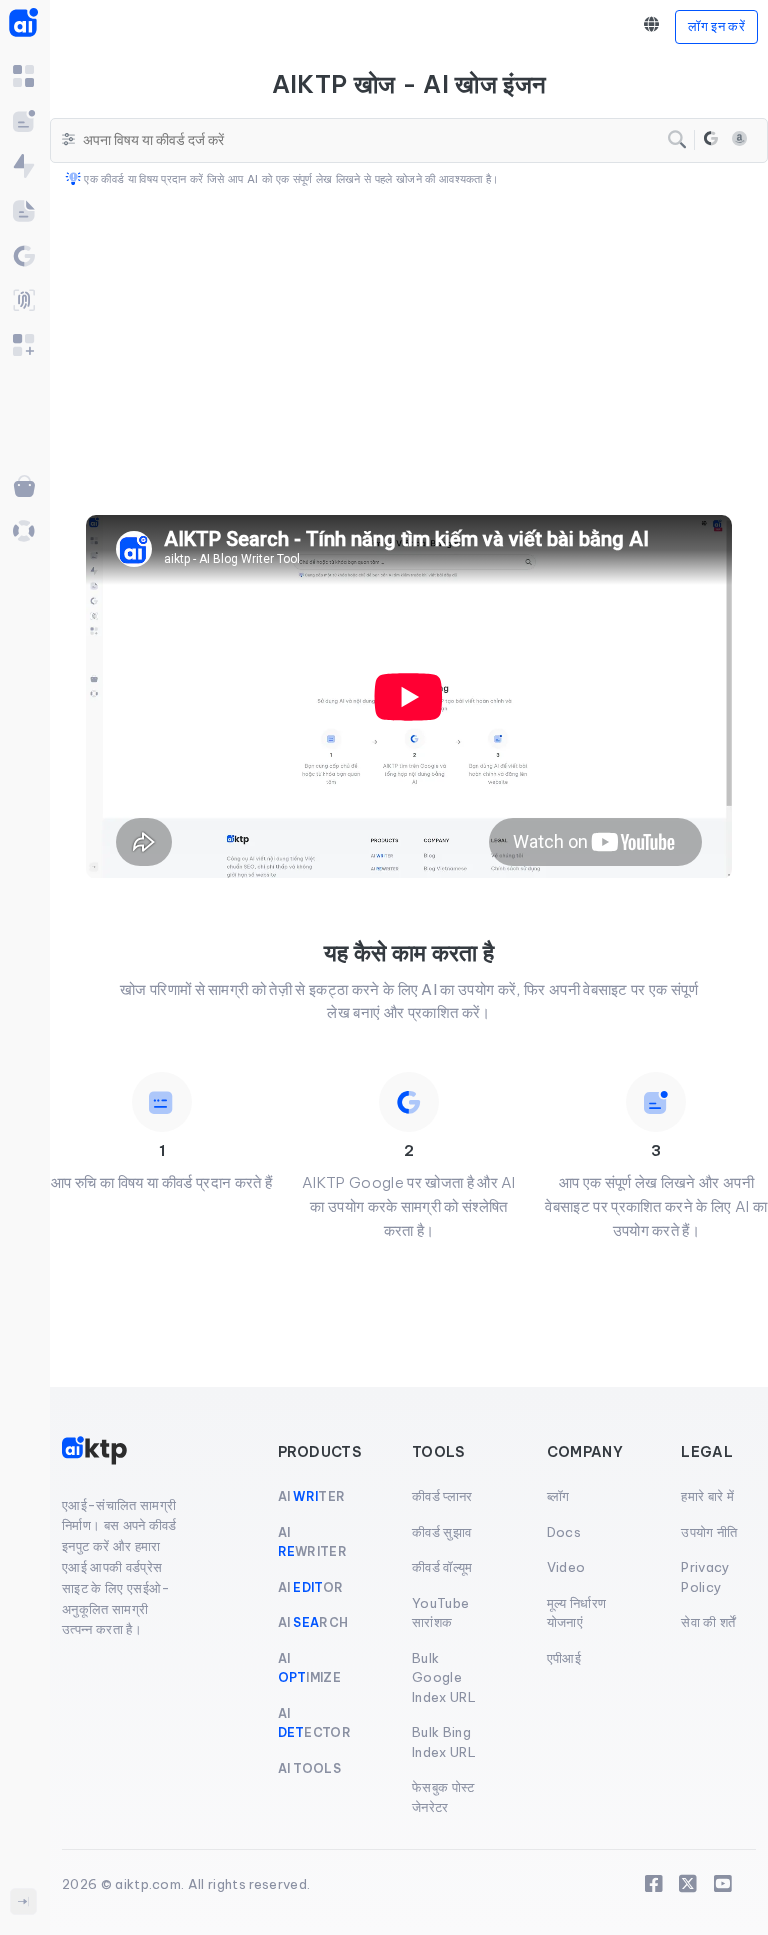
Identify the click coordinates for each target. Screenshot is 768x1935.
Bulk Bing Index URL (444, 1742)
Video (566, 1567)
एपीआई (564, 1658)
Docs (564, 1532)
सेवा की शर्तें (708, 1622)
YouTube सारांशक (440, 1613)
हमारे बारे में (707, 1496)
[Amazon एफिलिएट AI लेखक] (739, 141)
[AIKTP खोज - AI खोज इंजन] (711, 140)
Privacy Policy (705, 1577)
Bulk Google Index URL (444, 1677)
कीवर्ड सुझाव (441, 1532)
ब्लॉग (558, 1496)
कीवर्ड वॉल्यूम (442, 1567)
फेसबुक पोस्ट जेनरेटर (443, 1797)
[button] (651, 25)
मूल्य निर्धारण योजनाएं (577, 1613)
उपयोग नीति (709, 1532)
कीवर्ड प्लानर (442, 1496)
